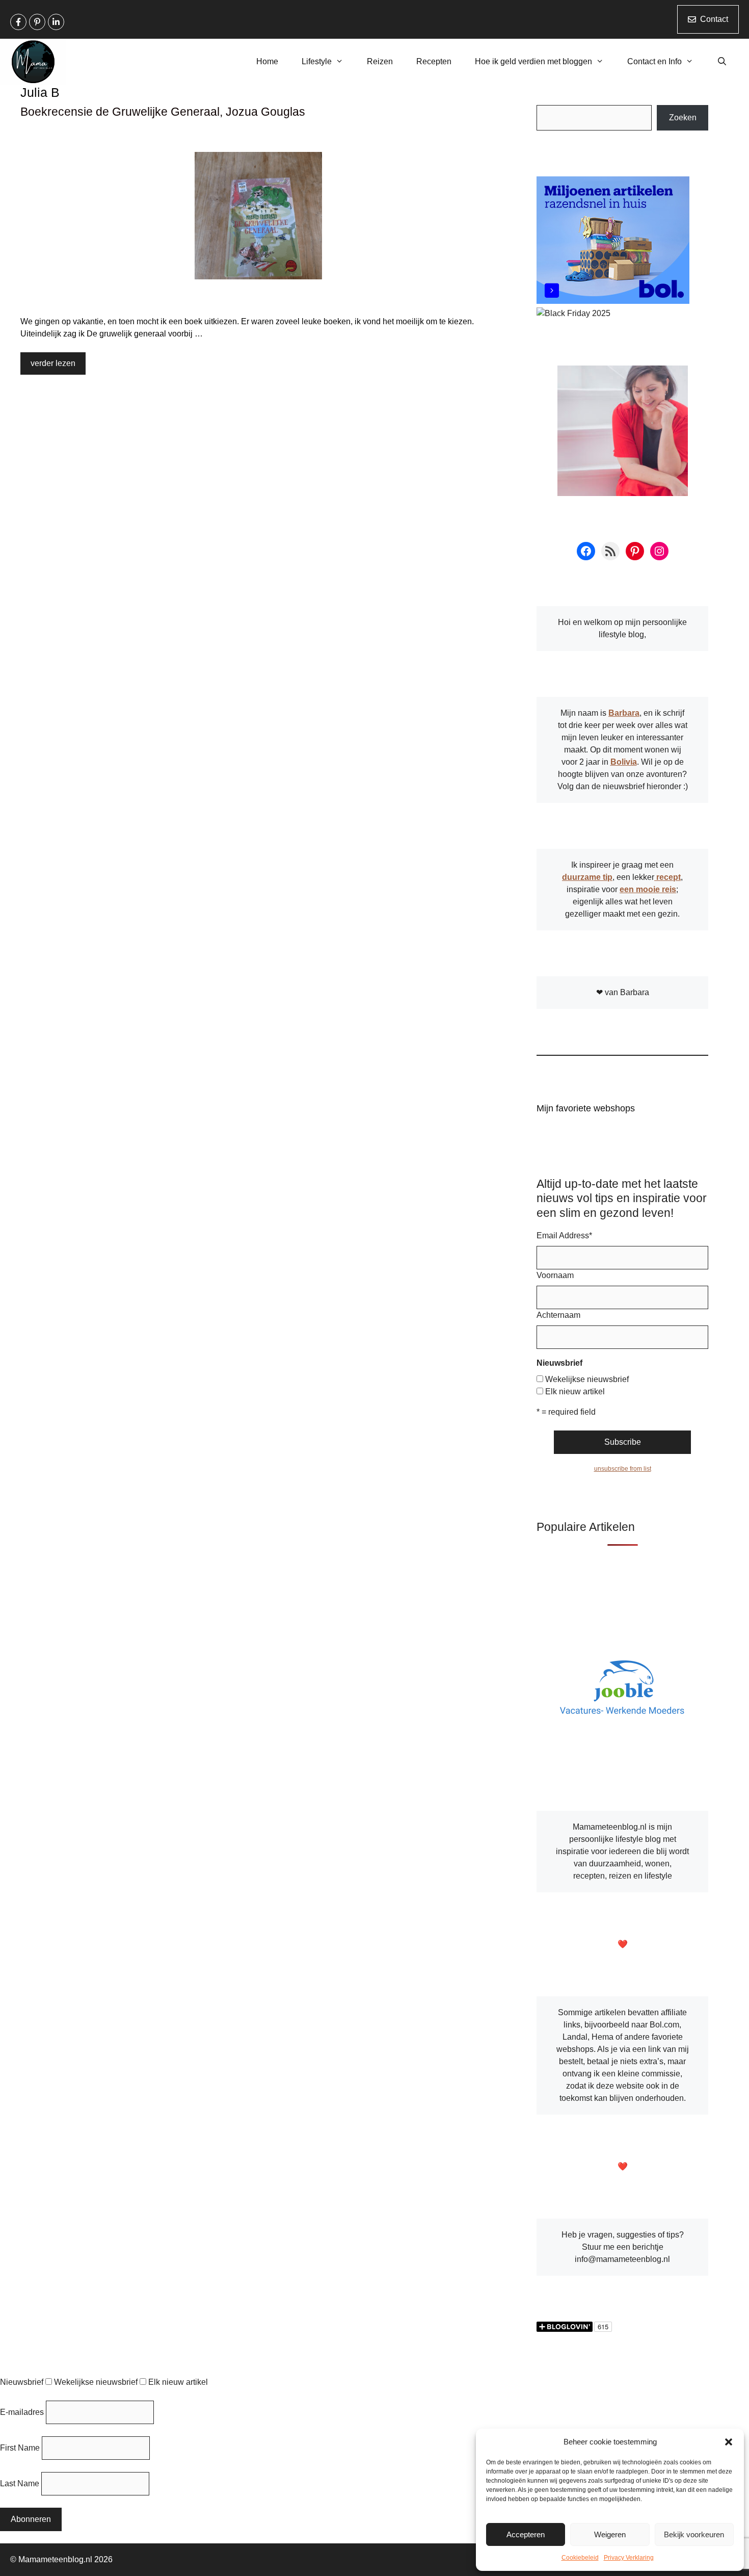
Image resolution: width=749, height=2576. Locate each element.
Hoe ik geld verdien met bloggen (533, 61)
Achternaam (558, 1315)
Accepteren (526, 2534)
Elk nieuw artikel (575, 1391)
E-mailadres (22, 2412)
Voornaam (555, 1275)
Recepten (434, 61)
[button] (729, 2442)
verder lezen (53, 363)
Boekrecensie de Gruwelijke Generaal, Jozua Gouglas (163, 112)
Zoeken (683, 118)
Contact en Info (654, 61)
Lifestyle (317, 61)
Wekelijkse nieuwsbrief (587, 1379)
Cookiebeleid (580, 2558)
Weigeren (610, 2534)
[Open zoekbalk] (722, 62)
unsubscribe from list (623, 1469)
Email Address (564, 1235)
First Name (20, 2448)
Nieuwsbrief (22, 2382)
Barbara (624, 713)
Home (267, 61)
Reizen (380, 61)
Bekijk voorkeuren (694, 2534)
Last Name (20, 2483)
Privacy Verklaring (629, 2558)
